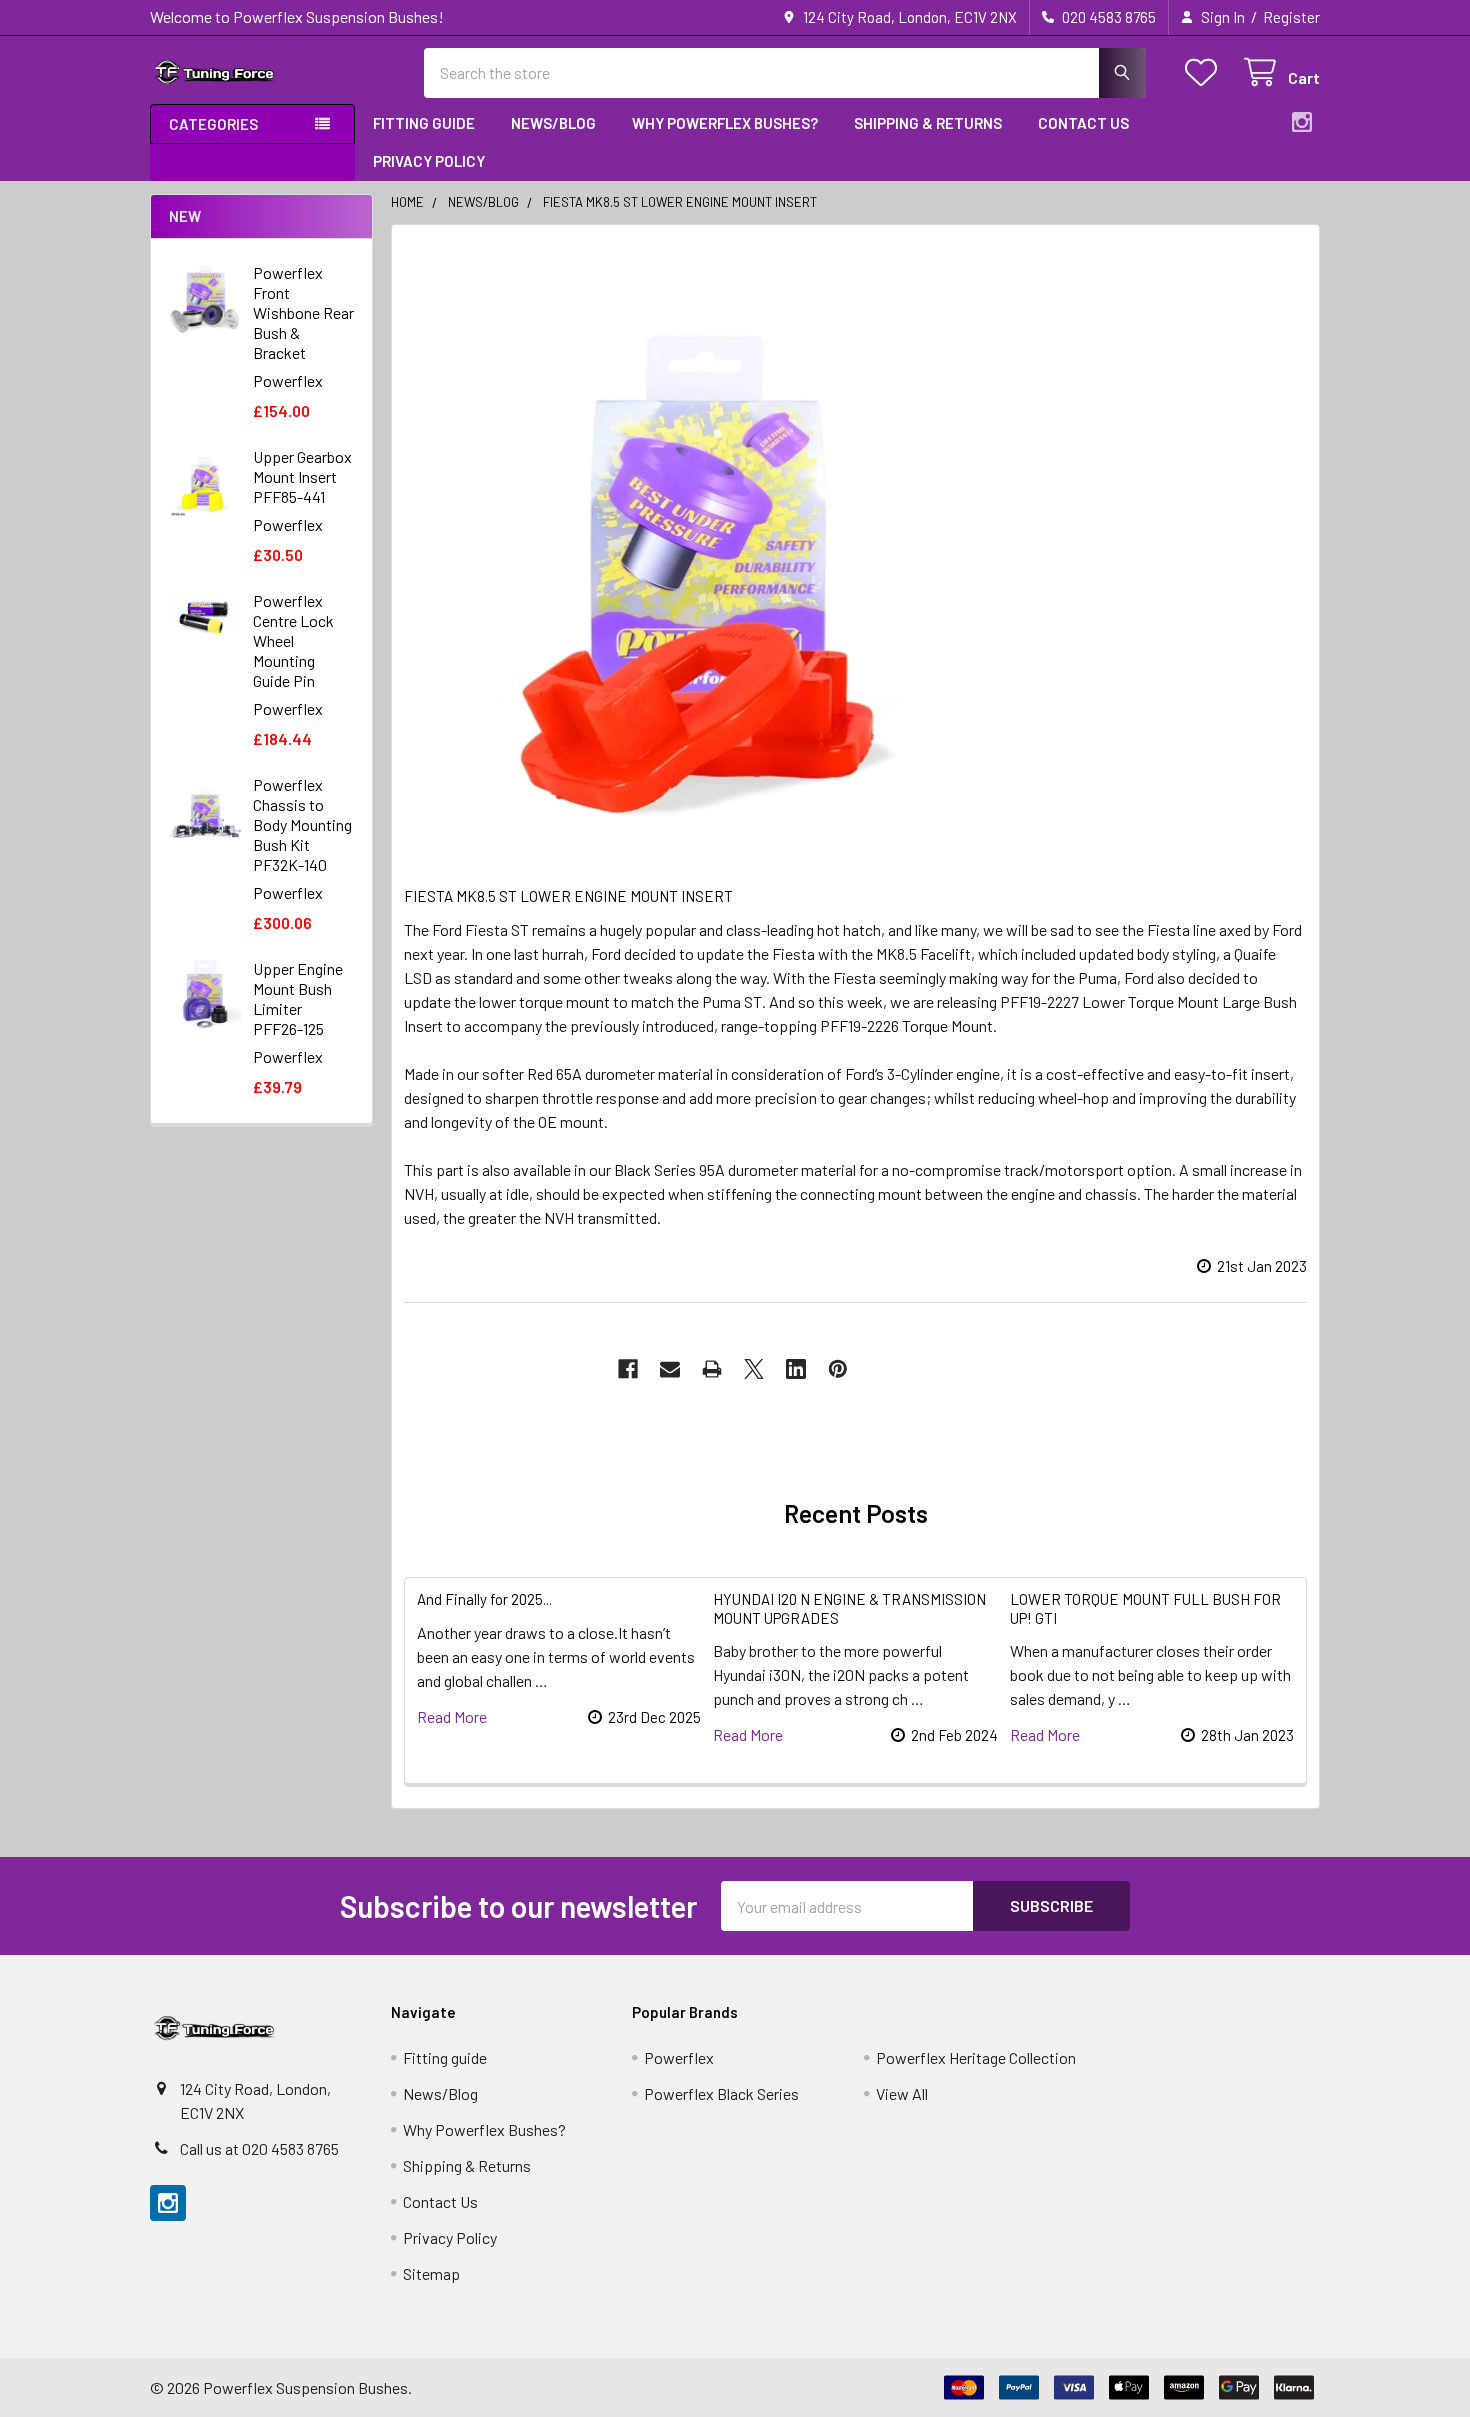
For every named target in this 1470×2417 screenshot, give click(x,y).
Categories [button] (213, 124)
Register (1291, 17)
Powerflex (679, 2057)
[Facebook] (628, 1369)
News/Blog (553, 123)
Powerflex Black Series (721, 2093)
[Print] (712, 1369)
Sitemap (431, 2273)
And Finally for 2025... (484, 1599)
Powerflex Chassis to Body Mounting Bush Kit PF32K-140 (302, 824)
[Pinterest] (838, 1369)
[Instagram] (1302, 122)
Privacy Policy (429, 161)
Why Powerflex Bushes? (725, 123)
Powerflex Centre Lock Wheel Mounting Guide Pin (293, 640)
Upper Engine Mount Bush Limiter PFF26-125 (298, 998)
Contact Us (1083, 123)
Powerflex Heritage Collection (976, 2057)
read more (452, 1716)
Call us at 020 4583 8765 (259, 2148)
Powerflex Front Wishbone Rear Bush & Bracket (303, 312)
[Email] (670, 1369)
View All (902, 2093)
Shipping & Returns (928, 123)
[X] (754, 1369)
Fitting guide (424, 123)
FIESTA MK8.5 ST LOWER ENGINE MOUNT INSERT (568, 896)
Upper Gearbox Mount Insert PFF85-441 (302, 476)
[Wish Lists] (1205, 72)
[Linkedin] (796, 1369)
